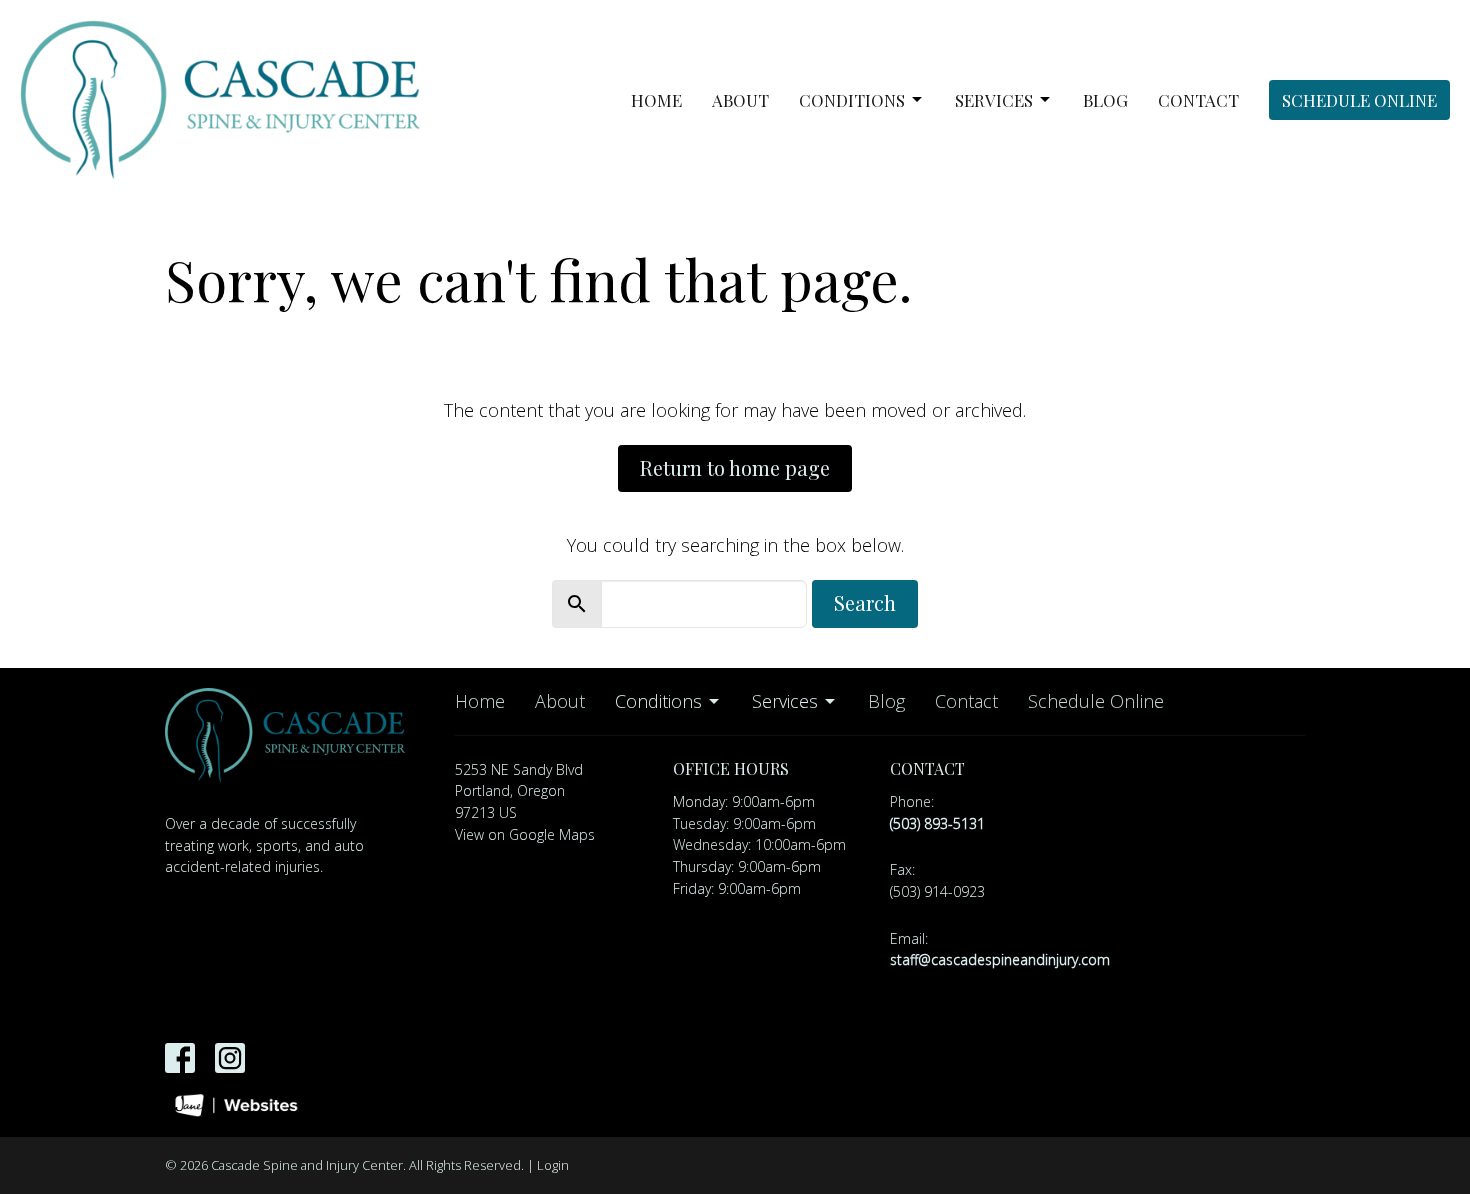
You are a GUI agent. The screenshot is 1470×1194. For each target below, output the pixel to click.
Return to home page (735, 467)
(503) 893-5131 (937, 823)
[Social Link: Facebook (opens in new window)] (180, 1058)
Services (994, 100)
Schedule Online (1359, 100)
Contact (1198, 100)
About (740, 100)
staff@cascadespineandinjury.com (1000, 959)
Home (656, 100)
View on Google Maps (525, 834)
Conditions (852, 100)
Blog (1105, 100)
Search (865, 602)
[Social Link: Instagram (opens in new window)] (230, 1058)
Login (553, 1165)
